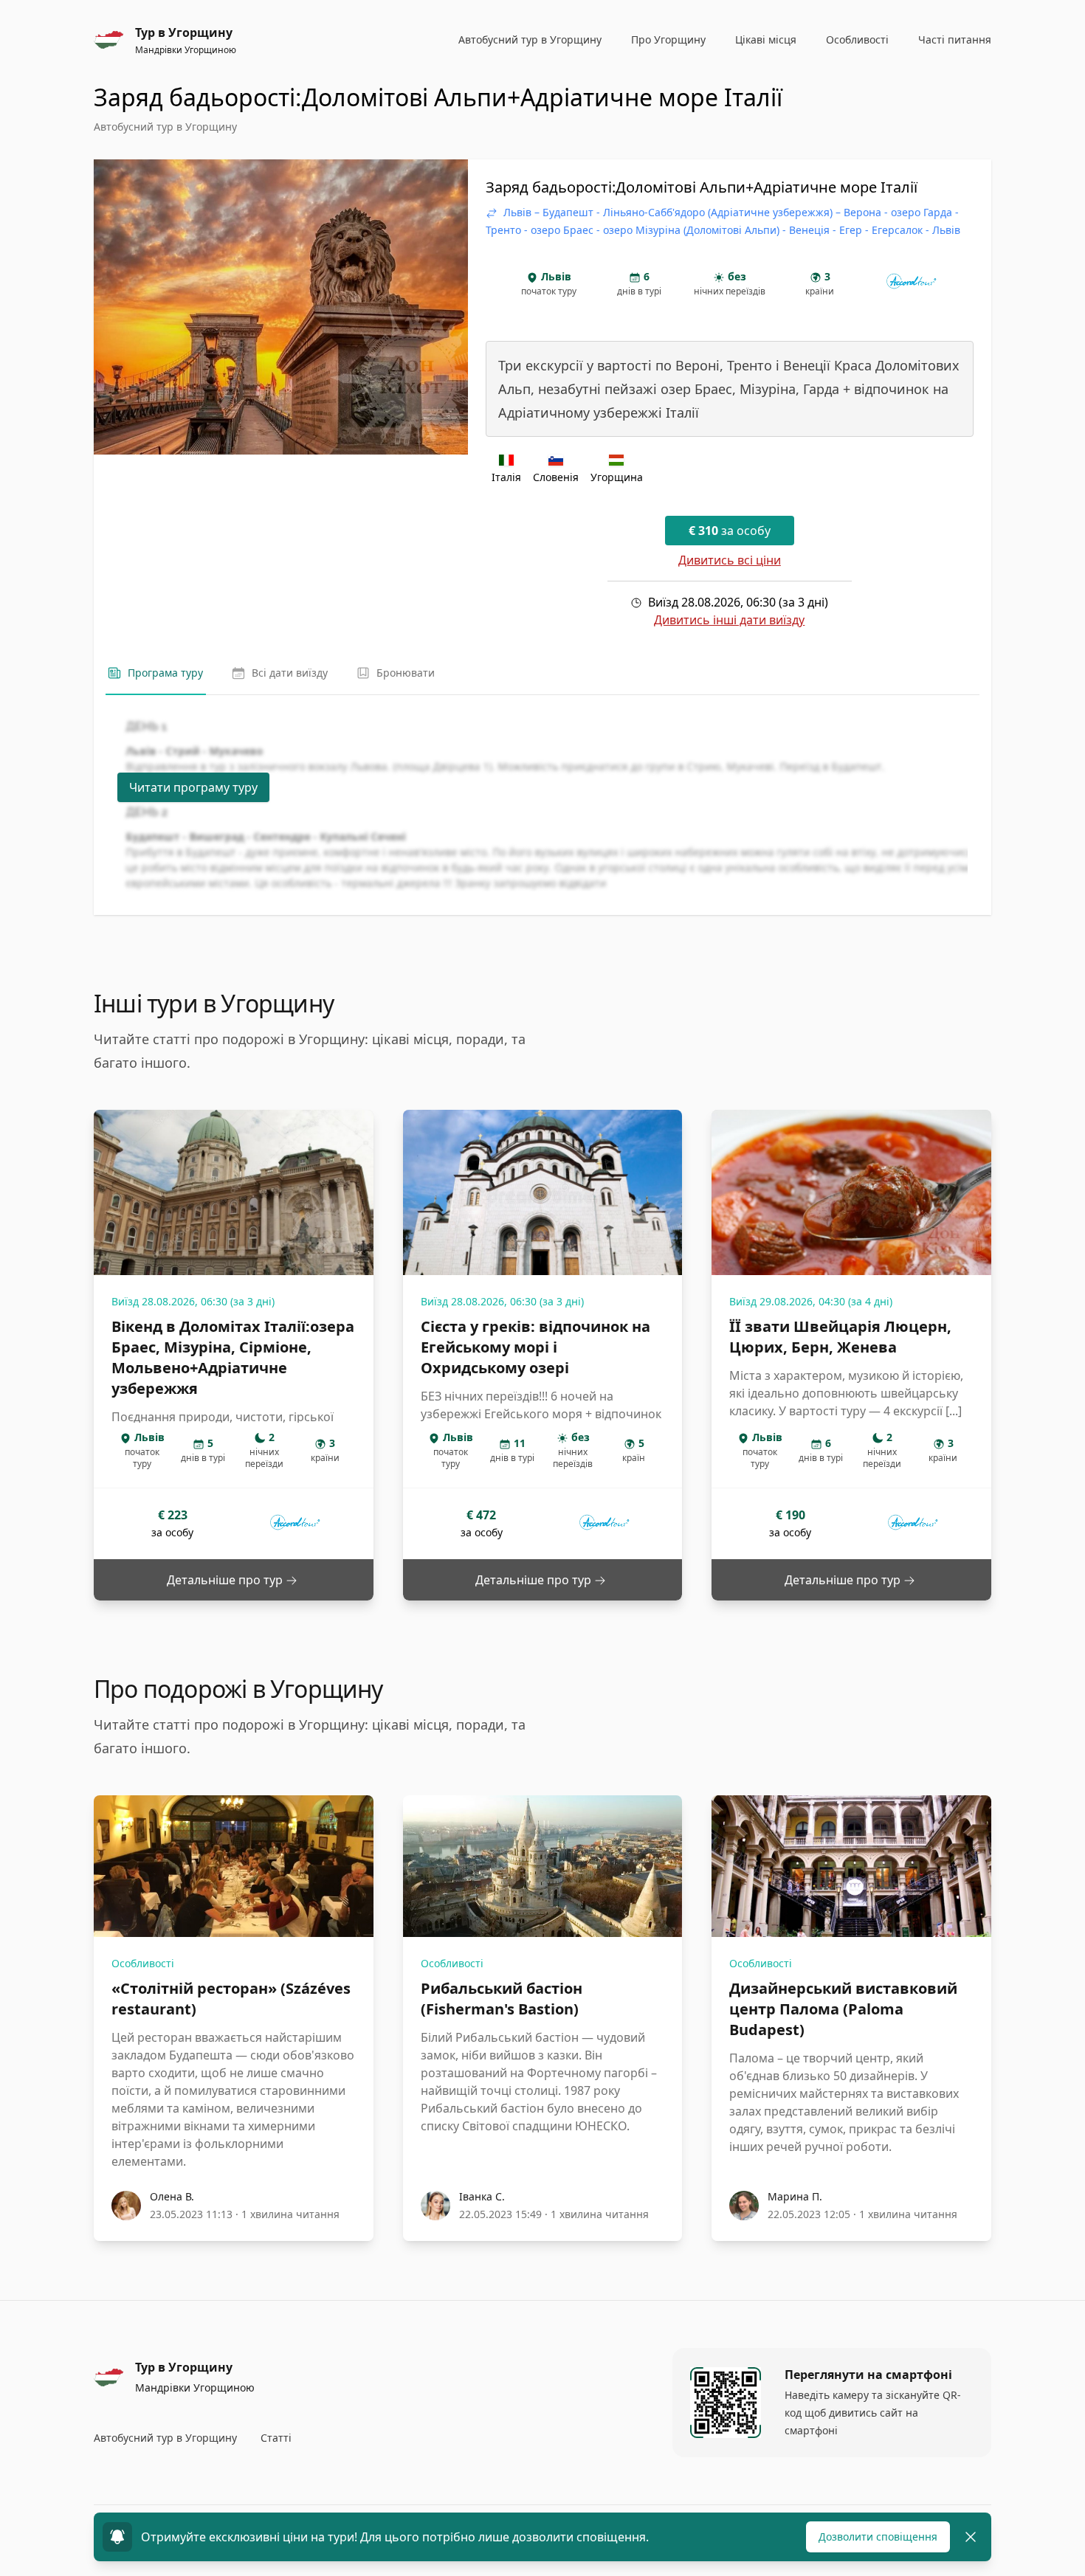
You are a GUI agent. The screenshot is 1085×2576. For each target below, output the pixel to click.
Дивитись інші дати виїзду (729, 620)
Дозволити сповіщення (878, 2537)
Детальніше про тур (226, 1580)
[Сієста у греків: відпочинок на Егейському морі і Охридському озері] (543, 1192)
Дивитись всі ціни (730, 560)
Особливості (143, 1963)
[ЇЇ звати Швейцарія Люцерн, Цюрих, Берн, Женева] (851, 1192)
